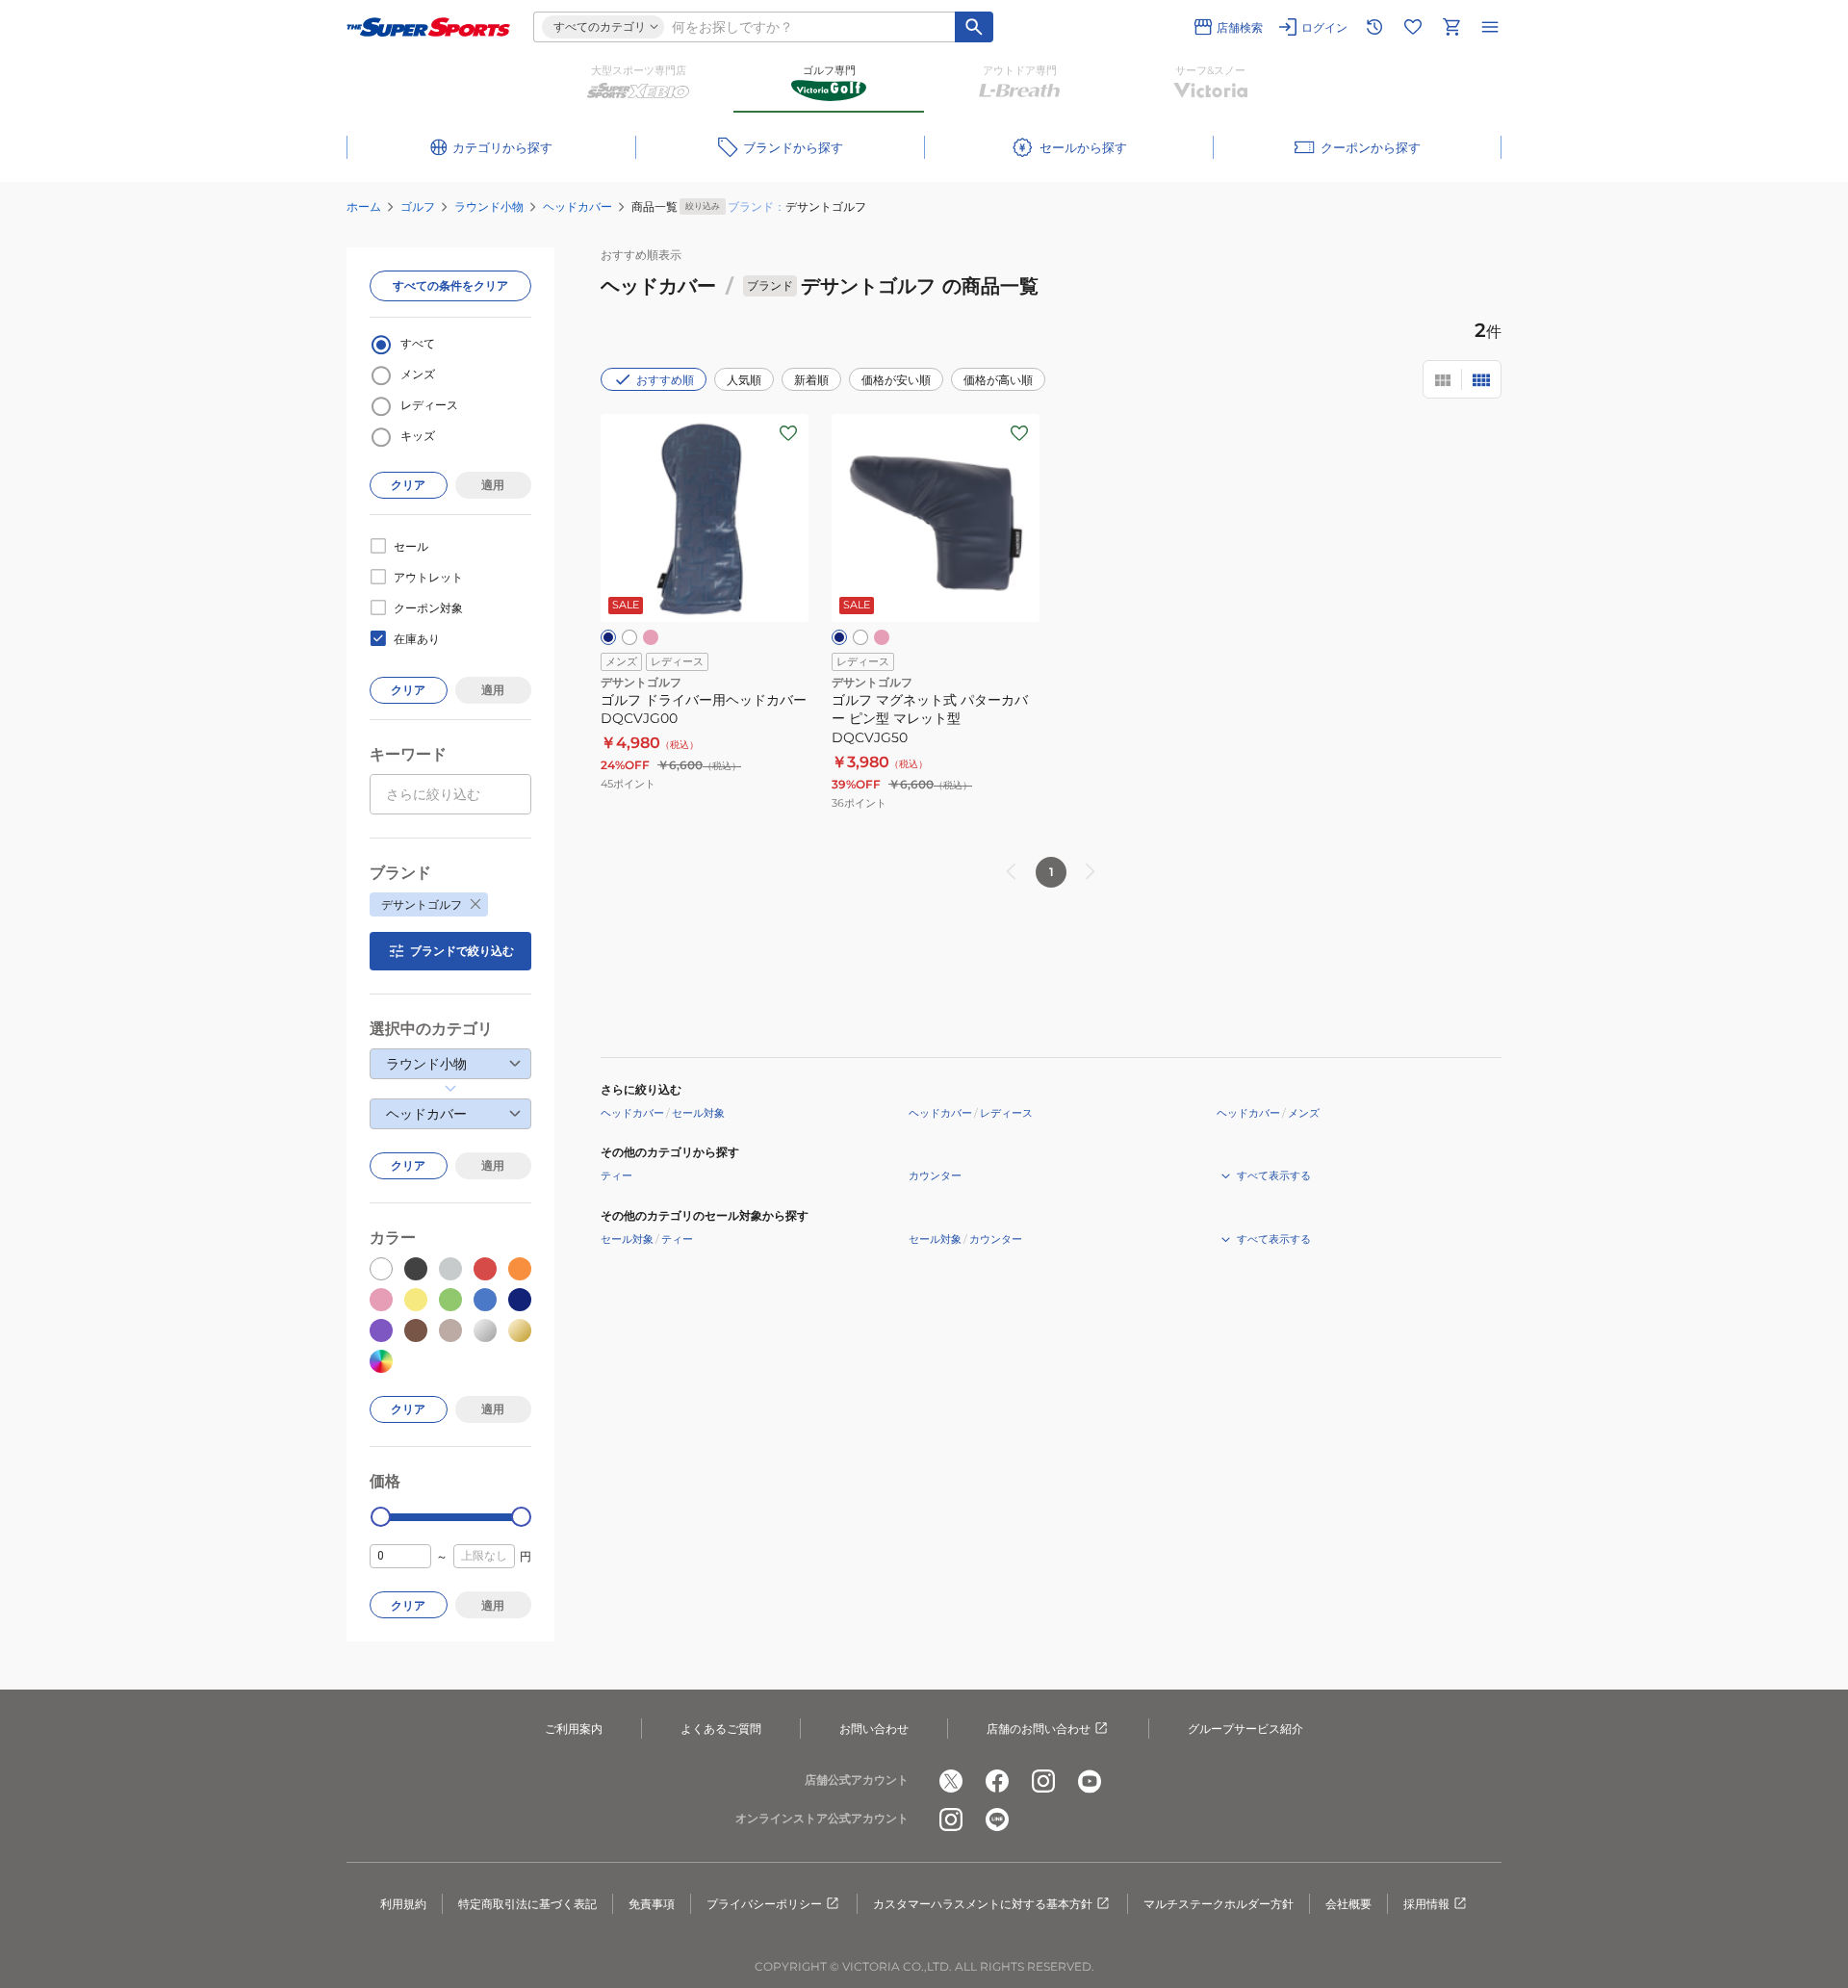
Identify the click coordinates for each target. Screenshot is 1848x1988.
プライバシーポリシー (764, 1904)
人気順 (744, 380)
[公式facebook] (997, 1781)
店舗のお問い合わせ (1039, 1729)
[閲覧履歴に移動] (1374, 27)
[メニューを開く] (1490, 27)
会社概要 (1348, 1904)
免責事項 (652, 1904)
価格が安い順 (896, 380)
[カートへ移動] (1451, 27)
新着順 (811, 380)
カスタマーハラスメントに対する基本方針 (983, 1904)
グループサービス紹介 (1245, 1729)
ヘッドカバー (577, 207)
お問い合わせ (874, 1729)
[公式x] (951, 1781)
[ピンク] (651, 637)
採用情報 (1426, 1904)
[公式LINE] (997, 1820)
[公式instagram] (1043, 1781)
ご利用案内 (574, 1729)
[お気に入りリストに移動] (1413, 27)
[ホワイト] (629, 637)
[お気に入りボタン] (788, 433)
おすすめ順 (665, 380)
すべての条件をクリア (450, 285)
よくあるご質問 (721, 1729)
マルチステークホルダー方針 (1219, 1904)
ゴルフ (418, 207)
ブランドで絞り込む (462, 951)
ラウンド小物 (489, 207)
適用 (493, 485)
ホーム (364, 207)
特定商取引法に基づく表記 (527, 1904)
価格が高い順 (998, 380)
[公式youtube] (1090, 1781)
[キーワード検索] (974, 27)
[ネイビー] (608, 637)
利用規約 (403, 1904)
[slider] (381, 1517)
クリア (408, 485)
